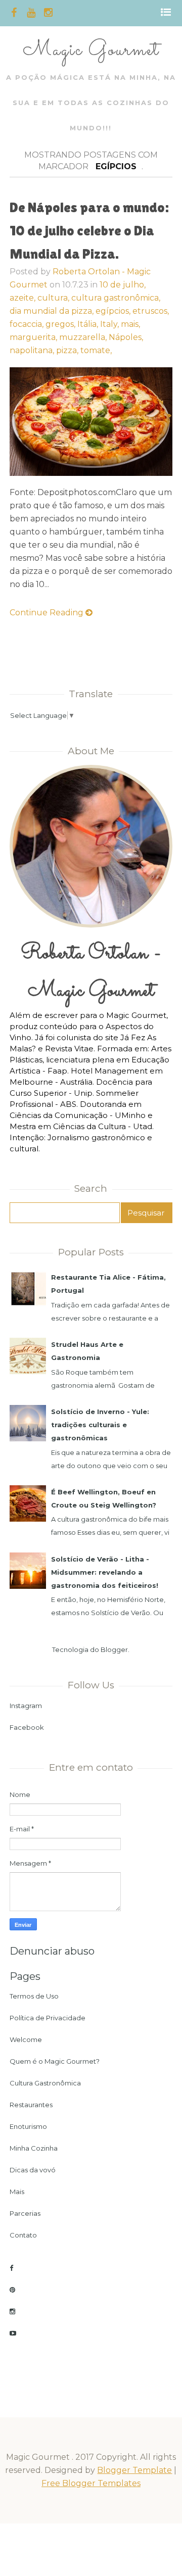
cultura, (54, 298)
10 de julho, (123, 285)
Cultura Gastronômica (45, 2083)
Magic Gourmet (91, 50)
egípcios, (114, 311)
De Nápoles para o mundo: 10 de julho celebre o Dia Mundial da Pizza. (89, 230)
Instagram (26, 1706)
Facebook (27, 1727)
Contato (23, 2235)
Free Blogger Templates (91, 2483)
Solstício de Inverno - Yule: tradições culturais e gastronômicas (100, 1425)
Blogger (114, 1649)
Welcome (26, 2039)
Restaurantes (31, 2105)
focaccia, (28, 324)
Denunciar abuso (52, 1951)
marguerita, (34, 337)
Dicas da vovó (33, 2170)
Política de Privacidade (48, 2018)
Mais (17, 2192)
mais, (130, 324)
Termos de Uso (34, 1996)
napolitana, (33, 350)
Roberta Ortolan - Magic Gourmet (91, 972)
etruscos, (151, 311)
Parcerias (25, 2213)
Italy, (110, 324)
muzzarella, (84, 337)
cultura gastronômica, (116, 298)
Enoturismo (28, 2126)
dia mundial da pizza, (53, 311)
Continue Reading (48, 613)
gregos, (61, 324)
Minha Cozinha (34, 2148)
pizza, (68, 350)
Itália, (89, 324)
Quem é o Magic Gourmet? (55, 2061)
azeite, (24, 298)
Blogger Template (134, 2470)
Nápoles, (126, 337)
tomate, (96, 350)
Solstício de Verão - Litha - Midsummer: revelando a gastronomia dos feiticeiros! (105, 1572)
